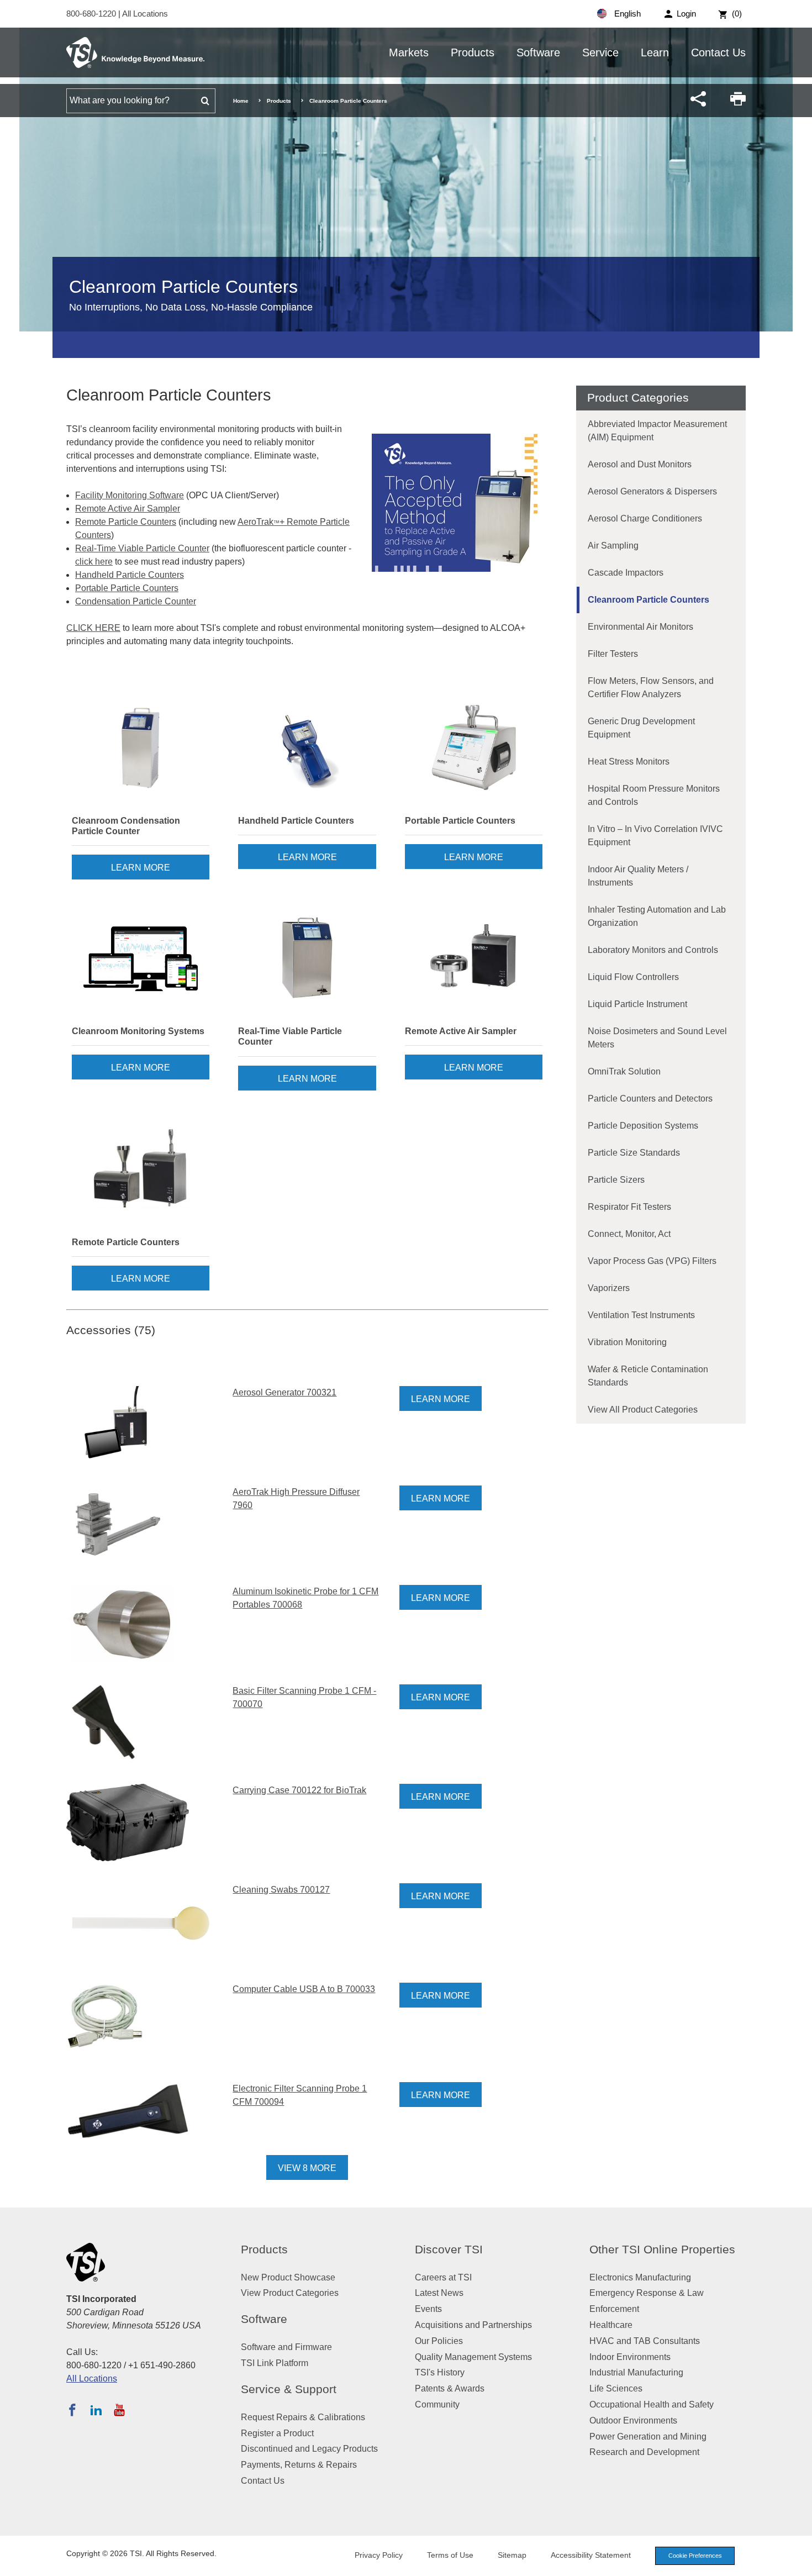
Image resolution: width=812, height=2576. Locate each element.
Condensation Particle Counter (136, 601)
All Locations (145, 14)
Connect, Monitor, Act (629, 1234)
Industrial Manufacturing (636, 2372)
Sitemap (512, 2555)
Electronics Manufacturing (640, 2277)
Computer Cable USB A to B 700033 (304, 1989)
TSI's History (440, 2372)
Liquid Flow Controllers (633, 977)
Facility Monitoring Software (130, 495)
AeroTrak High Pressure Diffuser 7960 (296, 1498)
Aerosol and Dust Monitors (640, 464)
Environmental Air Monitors (640, 627)
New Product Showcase (288, 2277)
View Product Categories (290, 2293)
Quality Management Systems (473, 2357)
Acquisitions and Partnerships (473, 2325)
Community (437, 2404)
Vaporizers (609, 1288)
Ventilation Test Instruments (641, 1315)
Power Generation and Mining (648, 2437)
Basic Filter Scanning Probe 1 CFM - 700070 (304, 1697)
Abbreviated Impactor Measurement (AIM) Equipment (657, 431)
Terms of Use (450, 2555)
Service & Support (289, 2389)
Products (473, 52)
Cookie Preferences (695, 2556)
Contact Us (718, 52)
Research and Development (644, 2452)
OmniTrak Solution (624, 1071)
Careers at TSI (443, 2277)
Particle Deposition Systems (643, 1126)
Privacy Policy (379, 2555)
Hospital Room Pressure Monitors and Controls (654, 795)
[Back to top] (798, 2562)
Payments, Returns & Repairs (299, 2465)
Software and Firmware (286, 2347)
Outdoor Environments (633, 2420)
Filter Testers (613, 654)
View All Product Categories (643, 1410)
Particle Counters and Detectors (650, 1099)
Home (241, 101)
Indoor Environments (630, 2357)
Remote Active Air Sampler (128, 509)
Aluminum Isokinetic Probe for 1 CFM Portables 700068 (305, 1598)
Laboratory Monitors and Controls (653, 950)
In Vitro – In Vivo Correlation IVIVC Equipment (655, 836)
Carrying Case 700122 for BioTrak (299, 1790)
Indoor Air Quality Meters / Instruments (638, 876)
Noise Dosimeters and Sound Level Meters (657, 1038)
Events (428, 2309)
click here (94, 562)
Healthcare (611, 2325)
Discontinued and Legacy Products (309, 2449)
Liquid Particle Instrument (637, 1004)
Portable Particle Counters (127, 588)
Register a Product (277, 2433)
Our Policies (439, 2341)
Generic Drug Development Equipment (641, 728)
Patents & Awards (450, 2388)
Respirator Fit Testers (629, 1207)
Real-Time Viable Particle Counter (142, 548)
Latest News (439, 2293)
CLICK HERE (93, 628)
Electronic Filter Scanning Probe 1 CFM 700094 (300, 2095)
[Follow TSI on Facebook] (72, 2410)
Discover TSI (449, 2249)
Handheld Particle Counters (130, 575)
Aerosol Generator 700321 (284, 1392)
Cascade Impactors (626, 573)
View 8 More (307, 2168)
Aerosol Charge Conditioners (645, 518)
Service (600, 52)
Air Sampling (613, 546)
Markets (409, 52)
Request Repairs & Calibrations (303, 2417)
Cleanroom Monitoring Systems (138, 1031)
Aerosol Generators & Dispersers (652, 491)
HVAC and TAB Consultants (645, 2341)
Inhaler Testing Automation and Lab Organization (657, 916)
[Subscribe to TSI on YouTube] (119, 2410)
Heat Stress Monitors (629, 762)
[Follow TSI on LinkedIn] (96, 2410)
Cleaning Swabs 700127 (281, 1890)
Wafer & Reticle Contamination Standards (648, 1376)
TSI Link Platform (275, 2363)
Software (538, 52)
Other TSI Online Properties (662, 2249)
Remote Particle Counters (126, 522)
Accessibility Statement (591, 2555)
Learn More (141, 868)
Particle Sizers (616, 1180)
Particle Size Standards (634, 1153)
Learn (655, 52)
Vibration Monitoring (627, 1342)
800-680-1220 (92, 14)
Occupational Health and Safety (652, 2404)
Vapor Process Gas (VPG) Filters (652, 1261)
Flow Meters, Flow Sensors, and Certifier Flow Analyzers (651, 688)
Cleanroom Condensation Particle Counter (126, 826)
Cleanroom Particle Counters (648, 600)
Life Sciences (616, 2388)
